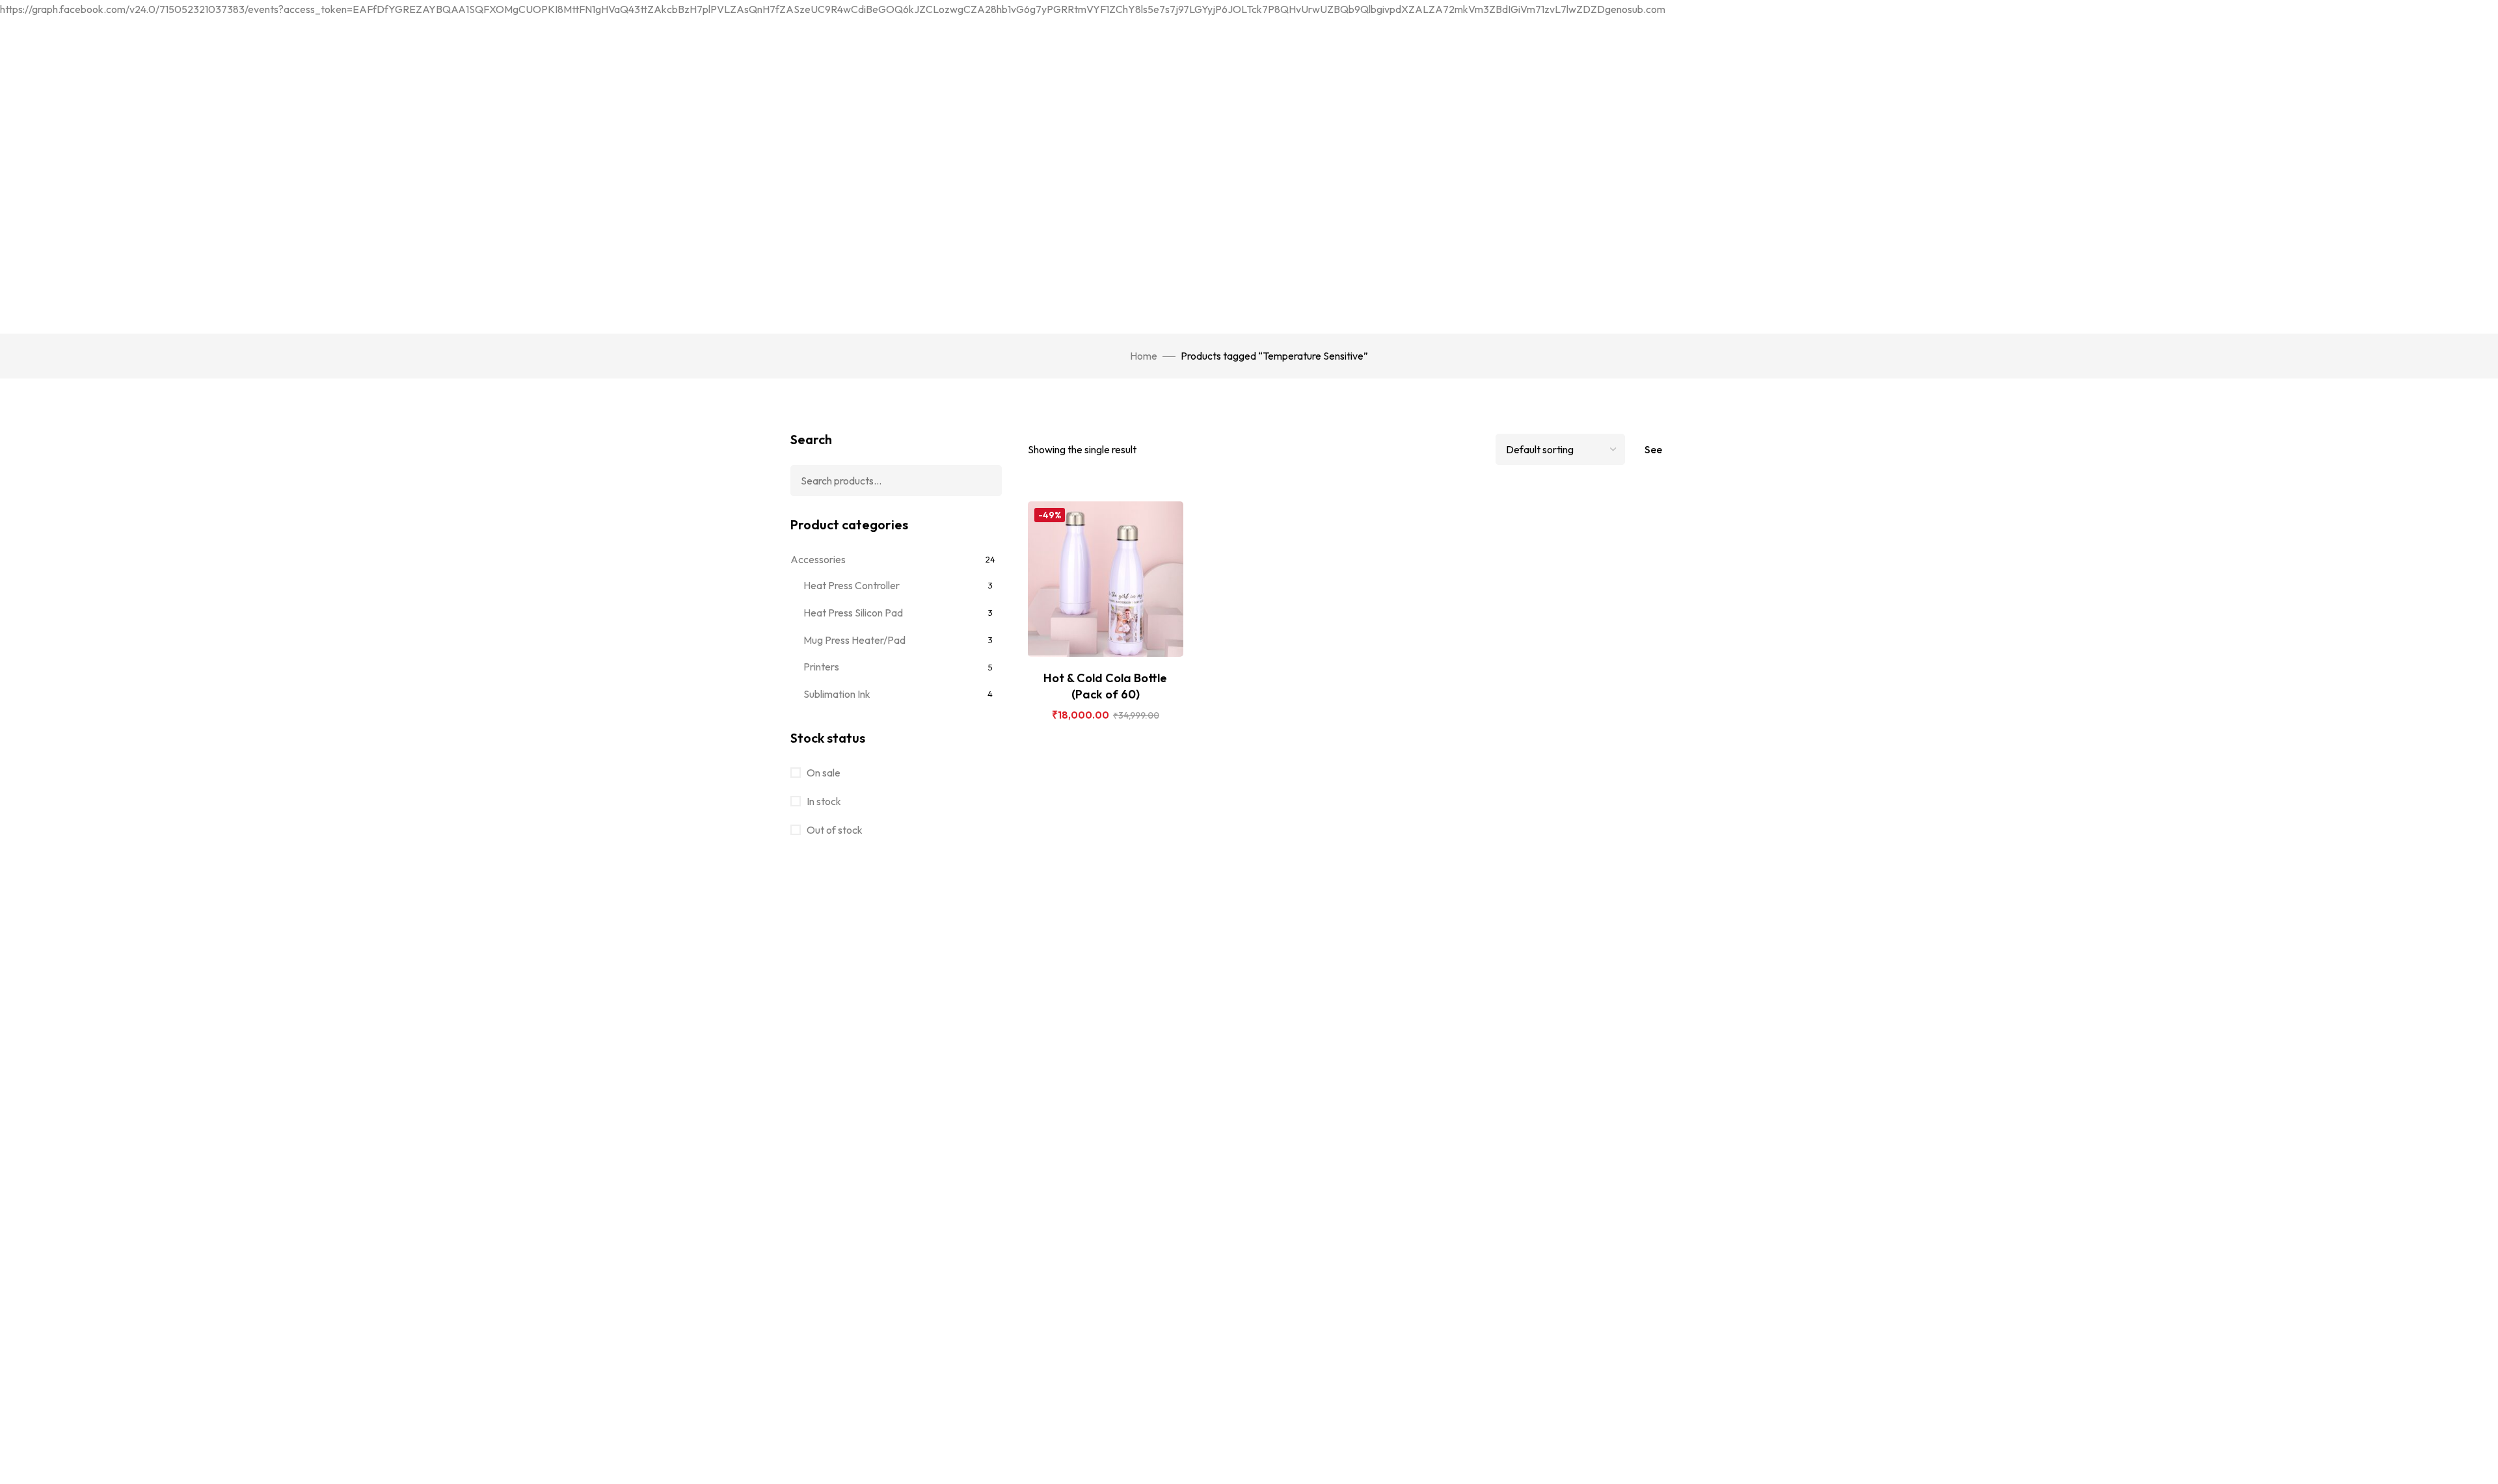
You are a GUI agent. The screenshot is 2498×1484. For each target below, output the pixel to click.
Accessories (818, 559)
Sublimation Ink (837, 694)
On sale (823, 773)
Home (1144, 356)
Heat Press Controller (852, 585)
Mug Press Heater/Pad (854, 640)
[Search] (982, 481)
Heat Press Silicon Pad (853, 613)
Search (811, 439)
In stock (823, 801)
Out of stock (834, 830)
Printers (821, 667)
